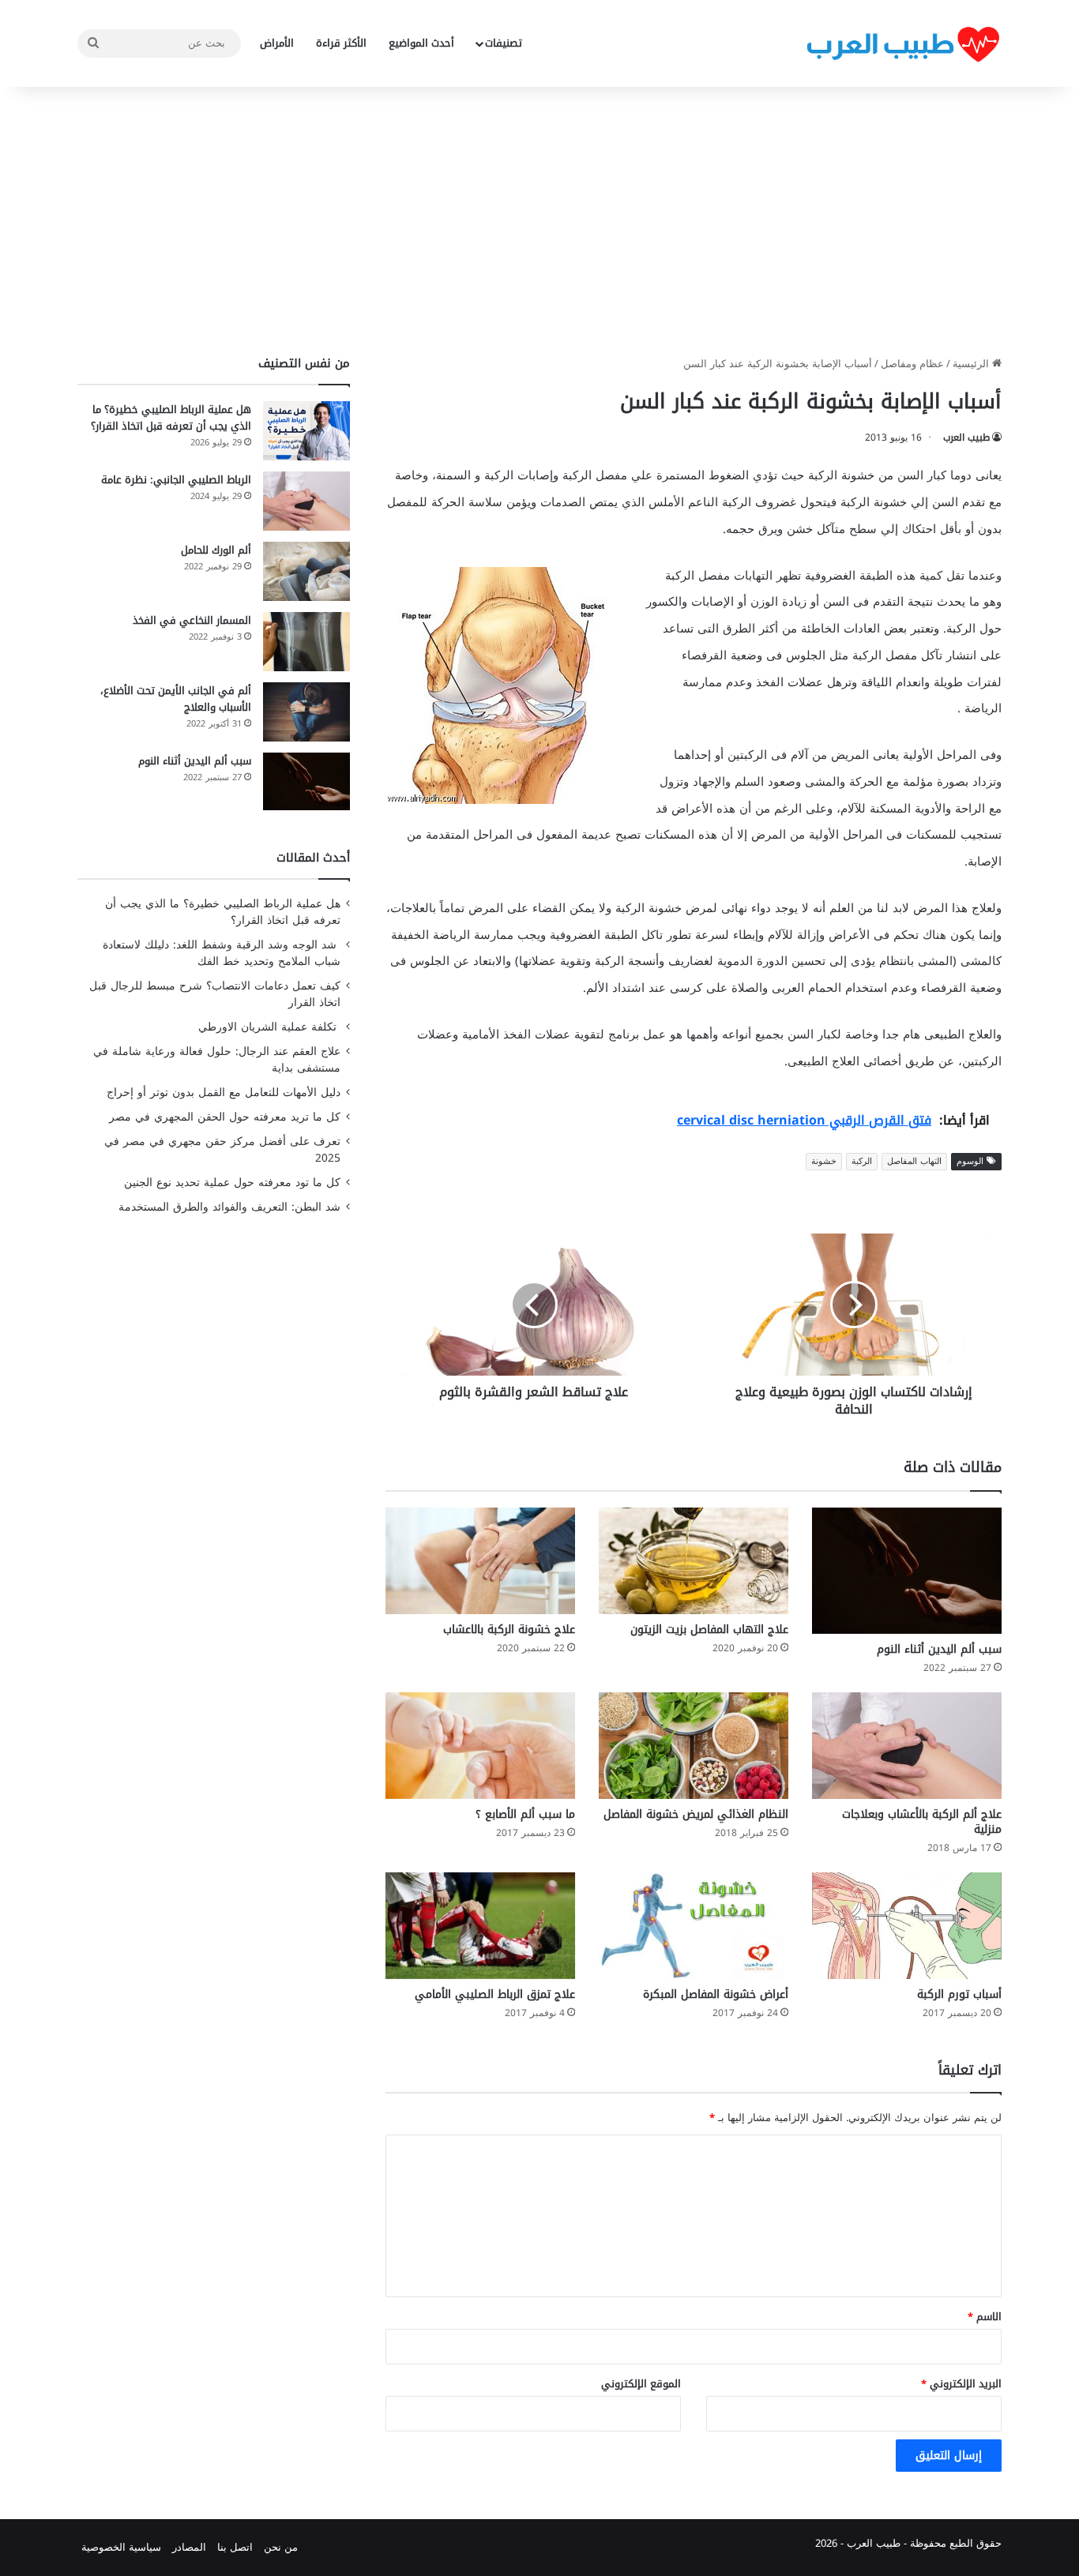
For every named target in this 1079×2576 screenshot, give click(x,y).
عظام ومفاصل (912, 364)
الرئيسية (972, 364)
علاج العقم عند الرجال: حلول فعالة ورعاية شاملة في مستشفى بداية (217, 1060)
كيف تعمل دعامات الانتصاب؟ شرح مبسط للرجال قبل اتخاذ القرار (215, 994)
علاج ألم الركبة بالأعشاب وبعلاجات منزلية (922, 1822)
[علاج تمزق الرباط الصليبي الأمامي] (480, 1926)
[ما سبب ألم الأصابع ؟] (480, 1746)
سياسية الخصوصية (121, 2547)
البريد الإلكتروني (961, 2384)
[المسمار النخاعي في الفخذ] (306, 642)
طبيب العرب (966, 437)
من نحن (281, 2547)
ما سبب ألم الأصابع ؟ (525, 1814)
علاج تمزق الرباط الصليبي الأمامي (495, 1994)
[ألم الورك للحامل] (306, 571)
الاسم (985, 2317)
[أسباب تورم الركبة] (907, 1926)
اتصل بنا (235, 2547)
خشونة (824, 1161)
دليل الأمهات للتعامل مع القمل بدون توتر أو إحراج (224, 1093)
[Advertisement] (539, 221)
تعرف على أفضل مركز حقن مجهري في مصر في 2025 (222, 1150)
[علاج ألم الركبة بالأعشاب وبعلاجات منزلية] (907, 1746)
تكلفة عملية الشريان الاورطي (269, 1027)
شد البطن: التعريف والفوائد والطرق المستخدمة (229, 1207)
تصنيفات (504, 43)
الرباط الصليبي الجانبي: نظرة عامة (176, 480)
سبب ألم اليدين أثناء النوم (939, 1649)
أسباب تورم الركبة (959, 1994)
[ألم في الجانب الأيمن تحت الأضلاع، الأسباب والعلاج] (306, 712)
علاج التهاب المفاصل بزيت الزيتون (709, 1630)
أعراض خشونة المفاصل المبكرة (716, 1994)
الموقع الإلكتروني (641, 2384)
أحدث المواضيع (421, 43)
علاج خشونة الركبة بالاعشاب (509, 1630)
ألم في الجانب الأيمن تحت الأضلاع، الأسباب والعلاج (176, 699)
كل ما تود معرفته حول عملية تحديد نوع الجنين (232, 1183)
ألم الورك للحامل (216, 550)
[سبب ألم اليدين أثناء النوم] (907, 1571)
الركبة (862, 1161)
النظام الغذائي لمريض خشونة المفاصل (696, 1814)
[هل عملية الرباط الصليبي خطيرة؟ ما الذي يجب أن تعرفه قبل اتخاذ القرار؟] (306, 431)
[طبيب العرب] (903, 44)
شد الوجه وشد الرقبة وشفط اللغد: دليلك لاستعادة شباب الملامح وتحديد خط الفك (222, 953)
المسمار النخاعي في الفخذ (192, 620)
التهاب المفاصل (914, 1161)
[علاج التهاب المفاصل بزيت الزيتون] (694, 1561)
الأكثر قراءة (341, 43)
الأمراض (277, 43)
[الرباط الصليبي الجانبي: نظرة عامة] (306, 501)
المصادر (189, 2547)
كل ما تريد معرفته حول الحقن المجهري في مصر (225, 1117)
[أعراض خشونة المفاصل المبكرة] (694, 1926)
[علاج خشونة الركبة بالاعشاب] (480, 1561)
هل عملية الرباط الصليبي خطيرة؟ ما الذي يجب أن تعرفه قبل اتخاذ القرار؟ (171, 418)
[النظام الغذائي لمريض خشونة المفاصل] (694, 1746)
